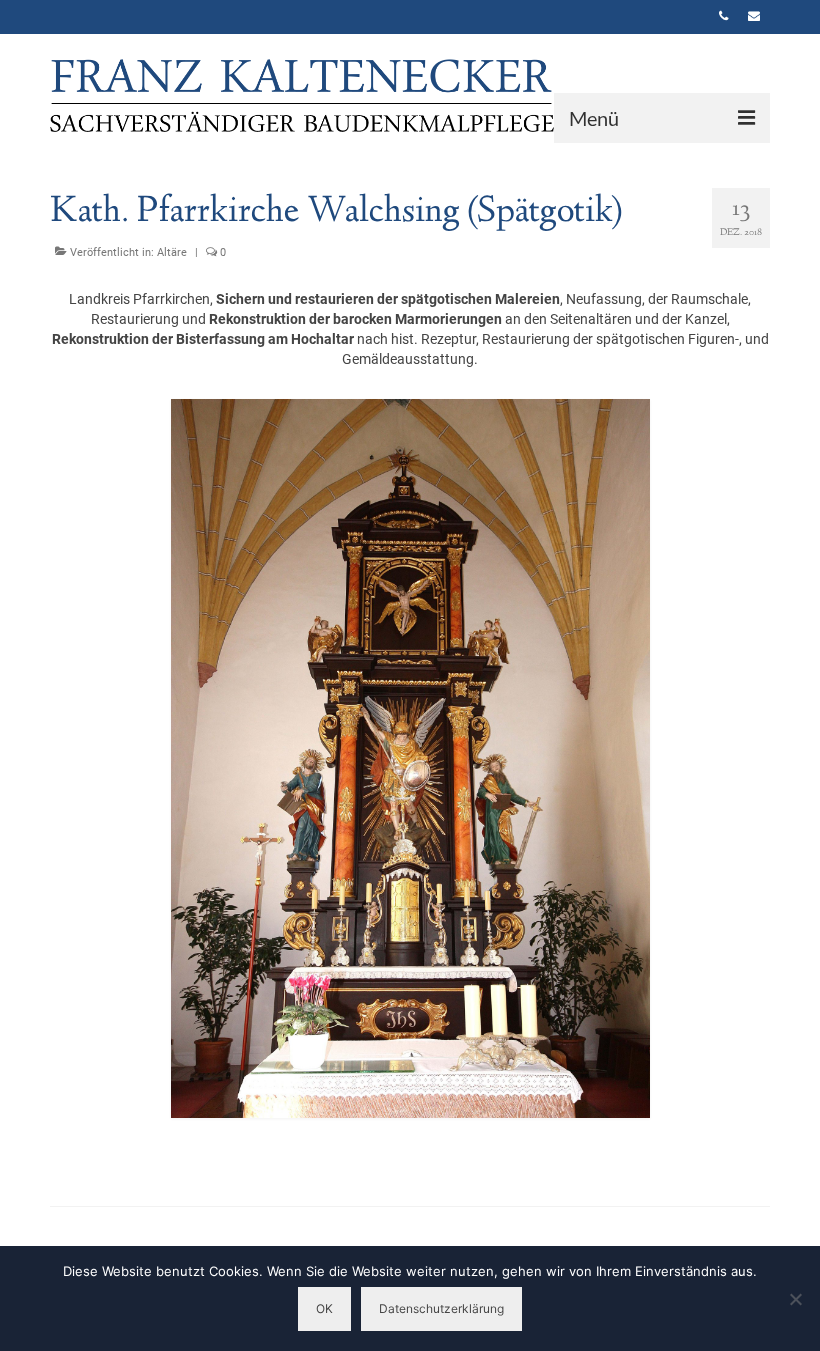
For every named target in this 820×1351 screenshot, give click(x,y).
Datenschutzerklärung (441, 1308)
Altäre (172, 252)
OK (324, 1308)
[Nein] (795, 1299)
